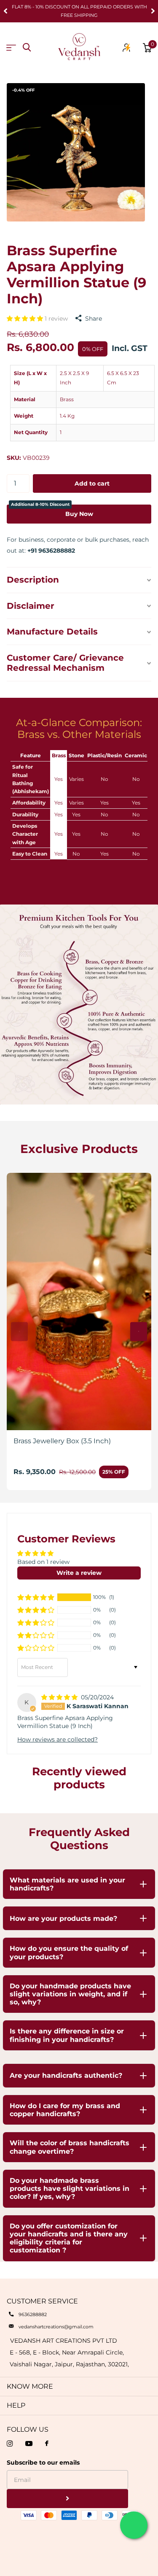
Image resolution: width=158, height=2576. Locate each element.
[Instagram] (10, 2444)
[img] (60, 1697)
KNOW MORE (30, 2386)
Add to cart (92, 483)
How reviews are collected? (58, 1739)
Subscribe (67, 2499)
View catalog (11, 48)
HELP (16, 2405)
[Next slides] (139, 1332)
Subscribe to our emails (43, 2463)
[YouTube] (29, 2444)
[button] (6, 11)
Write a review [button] (79, 1573)
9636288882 (33, 2314)
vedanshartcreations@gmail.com (56, 2327)
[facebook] (47, 2444)
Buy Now (52, 511)
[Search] (27, 47)
